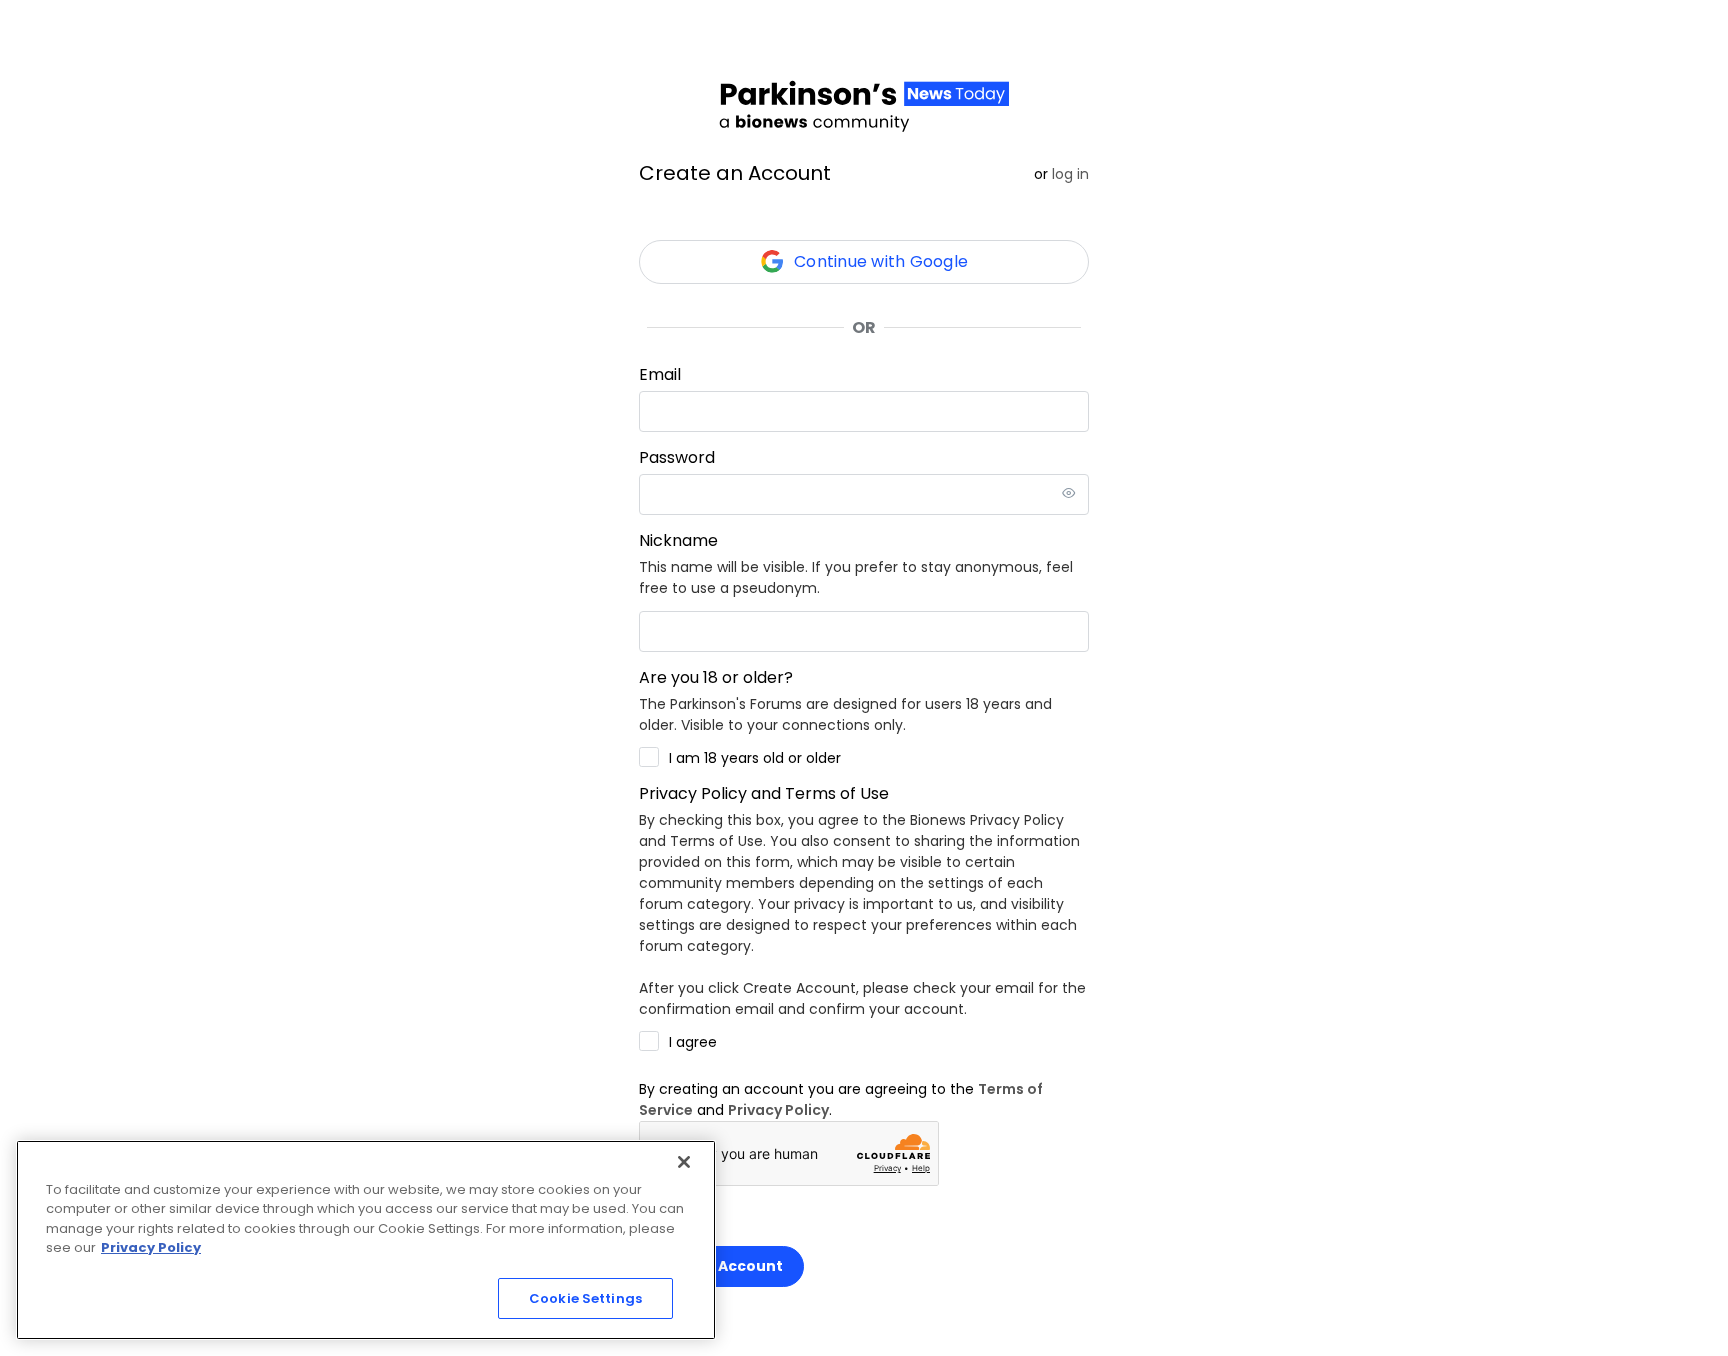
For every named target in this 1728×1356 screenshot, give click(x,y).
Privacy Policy (778, 1110)
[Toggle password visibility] (1069, 494)
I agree (693, 1042)
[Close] (684, 1162)
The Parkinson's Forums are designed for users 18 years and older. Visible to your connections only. (845, 714)
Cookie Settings (585, 1298)
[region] (366, 1240)
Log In (1070, 174)
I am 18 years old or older (755, 758)
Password (677, 457)
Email (660, 374)
